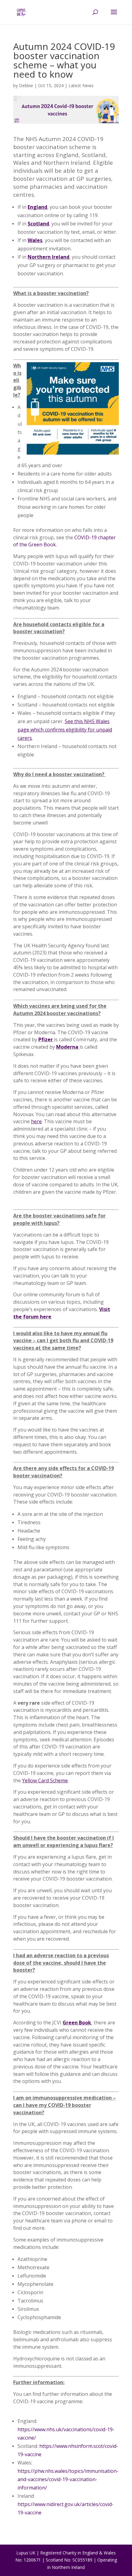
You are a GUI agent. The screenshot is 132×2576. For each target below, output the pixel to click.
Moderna (67, 1047)
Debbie (26, 85)
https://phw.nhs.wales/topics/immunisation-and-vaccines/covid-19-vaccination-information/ (68, 2479)
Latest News (81, 85)
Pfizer (46, 1039)
